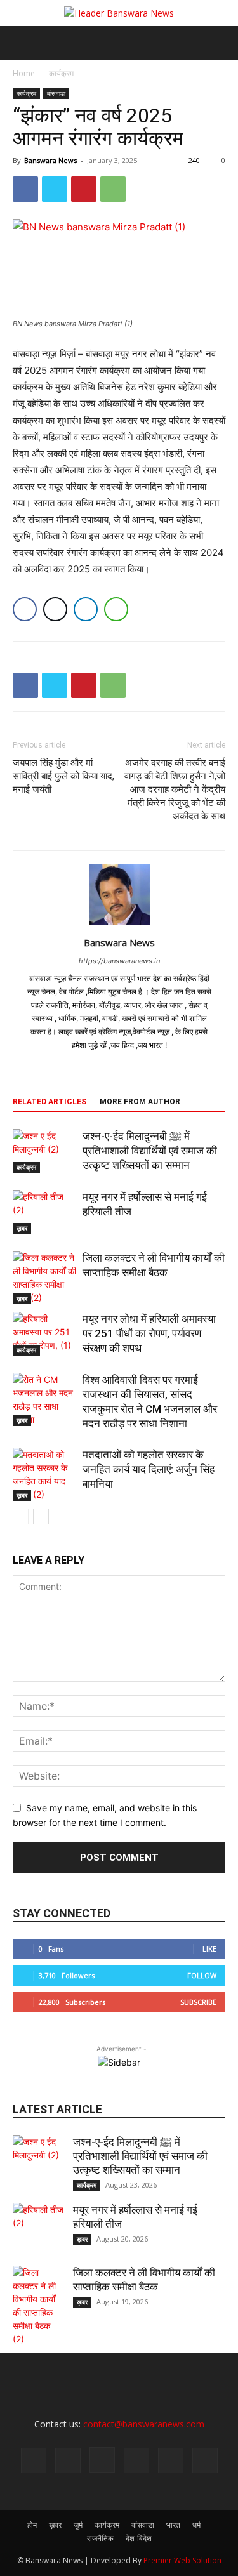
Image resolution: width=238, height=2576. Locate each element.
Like (209, 1949)
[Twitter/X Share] (55, 609)
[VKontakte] (205, 2460)
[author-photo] (119, 925)
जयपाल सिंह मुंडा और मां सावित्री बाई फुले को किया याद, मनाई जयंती (63, 776)
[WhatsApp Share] (116, 609)
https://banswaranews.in (119, 961)
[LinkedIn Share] (86, 609)
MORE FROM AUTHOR (140, 1102)
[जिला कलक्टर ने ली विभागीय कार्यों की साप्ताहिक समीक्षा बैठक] (44, 1278)
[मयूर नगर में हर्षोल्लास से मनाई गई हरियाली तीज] (44, 1212)
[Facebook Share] (25, 609)
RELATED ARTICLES (50, 1102)
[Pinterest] (84, 189)
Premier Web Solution (182, 2560)
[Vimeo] (171, 2460)
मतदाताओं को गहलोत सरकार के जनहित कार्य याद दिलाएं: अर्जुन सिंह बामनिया (149, 1469)
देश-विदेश (139, 2538)
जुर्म (78, 2525)
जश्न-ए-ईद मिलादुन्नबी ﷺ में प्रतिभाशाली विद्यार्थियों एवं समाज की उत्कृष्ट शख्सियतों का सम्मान (150, 1151)
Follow (202, 1975)
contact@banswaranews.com (144, 2424)
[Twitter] (55, 189)
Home (24, 73)
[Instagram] (102, 2460)
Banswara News (50, 160)
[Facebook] (25, 189)
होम (32, 2525)
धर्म (196, 2525)
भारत (173, 2525)
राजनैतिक (100, 2538)
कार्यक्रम (61, 73)
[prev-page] (21, 1516)
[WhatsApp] (113, 189)
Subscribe (198, 2002)
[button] (22, 43)
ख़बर (22, 1228)
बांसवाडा (56, 93)
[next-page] (41, 1516)
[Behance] (34, 2460)
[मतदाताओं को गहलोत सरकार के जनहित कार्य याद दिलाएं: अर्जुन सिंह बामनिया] (44, 1474)
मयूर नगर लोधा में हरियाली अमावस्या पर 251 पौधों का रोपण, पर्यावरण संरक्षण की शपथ (149, 1333)
